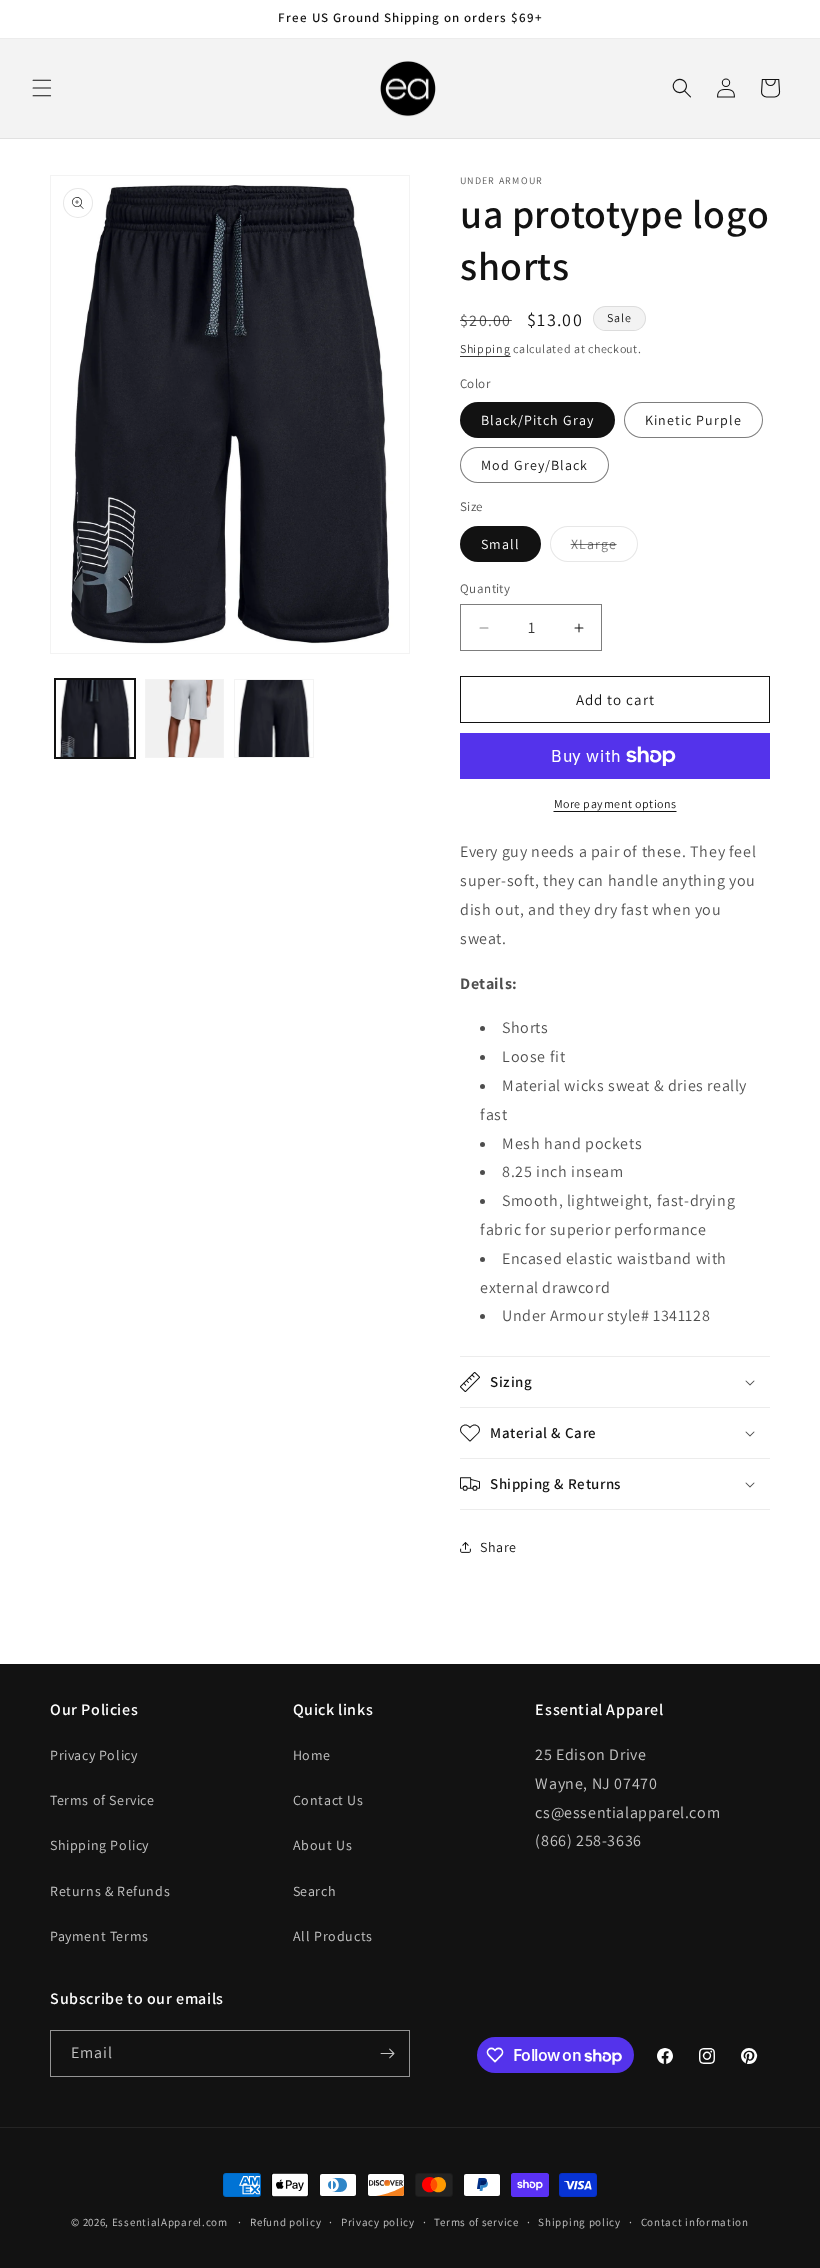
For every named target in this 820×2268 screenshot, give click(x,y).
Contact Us (328, 1800)
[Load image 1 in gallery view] (95, 719)
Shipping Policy (99, 1845)
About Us (323, 1845)
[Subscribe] (387, 2053)
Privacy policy (378, 2222)
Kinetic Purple (693, 420)
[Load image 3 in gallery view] (185, 719)
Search (315, 1891)
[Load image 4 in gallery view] (274, 719)
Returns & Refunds (110, 1891)
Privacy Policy (93, 1755)
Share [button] (498, 1547)
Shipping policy (579, 2222)
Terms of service (476, 2222)
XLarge (604, 548)
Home (312, 1755)
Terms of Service (102, 1800)
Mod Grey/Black (534, 465)
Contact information (695, 2222)
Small (500, 544)
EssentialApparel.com (170, 2222)
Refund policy (285, 2222)
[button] (42, 88)
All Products (333, 1936)
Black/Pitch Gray (537, 420)
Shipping (485, 348)
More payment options (615, 803)
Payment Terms (99, 1936)
